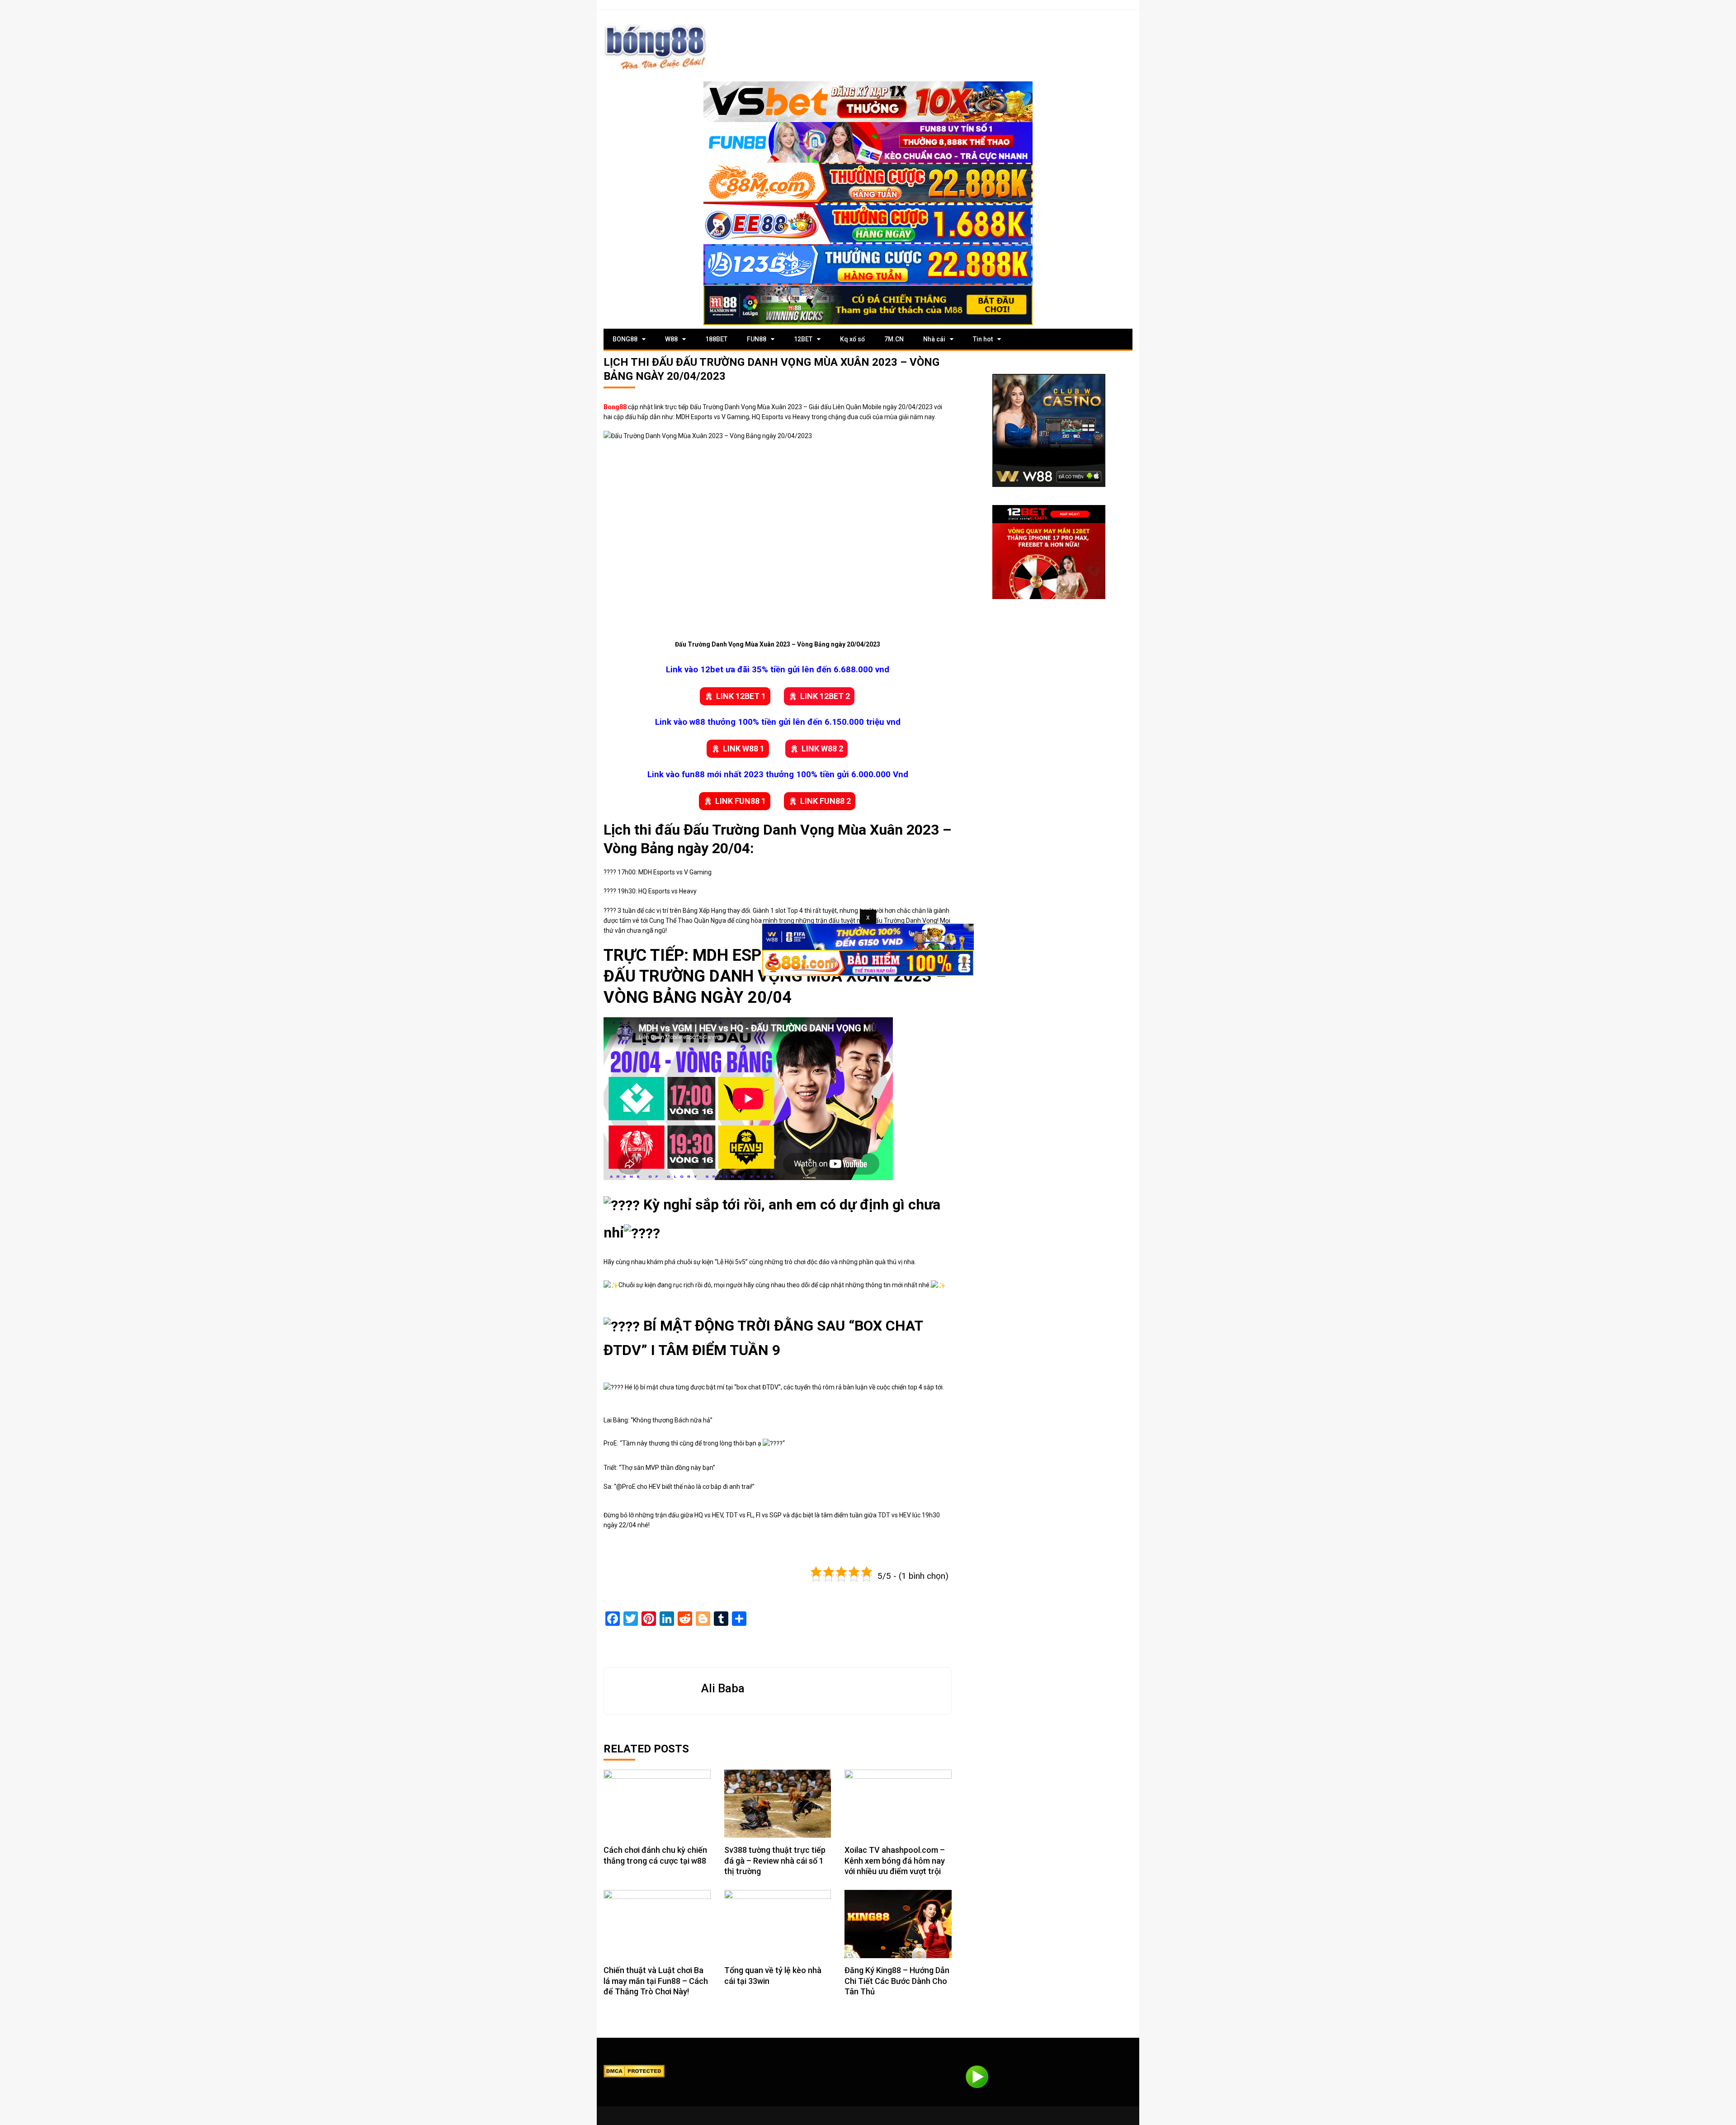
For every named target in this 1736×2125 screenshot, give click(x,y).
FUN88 (757, 339)
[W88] (1049, 430)
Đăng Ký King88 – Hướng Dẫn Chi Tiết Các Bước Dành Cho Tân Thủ (897, 1981)
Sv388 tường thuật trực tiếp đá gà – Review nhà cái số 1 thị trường (775, 1861)
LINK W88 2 (822, 748)
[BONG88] (656, 46)
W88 (671, 339)
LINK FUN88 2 (826, 801)
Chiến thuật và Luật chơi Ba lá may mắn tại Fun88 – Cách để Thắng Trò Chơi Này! (656, 1981)
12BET (803, 339)
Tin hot (983, 339)
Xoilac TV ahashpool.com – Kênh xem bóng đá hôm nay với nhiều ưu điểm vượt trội (895, 1861)
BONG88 (625, 339)
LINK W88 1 (744, 748)
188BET (716, 339)
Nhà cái (934, 339)
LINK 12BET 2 (825, 696)
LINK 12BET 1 (741, 696)
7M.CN (894, 339)
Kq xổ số (852, 339)
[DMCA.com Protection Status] (634, 2071)
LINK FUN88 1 (741, 801)
